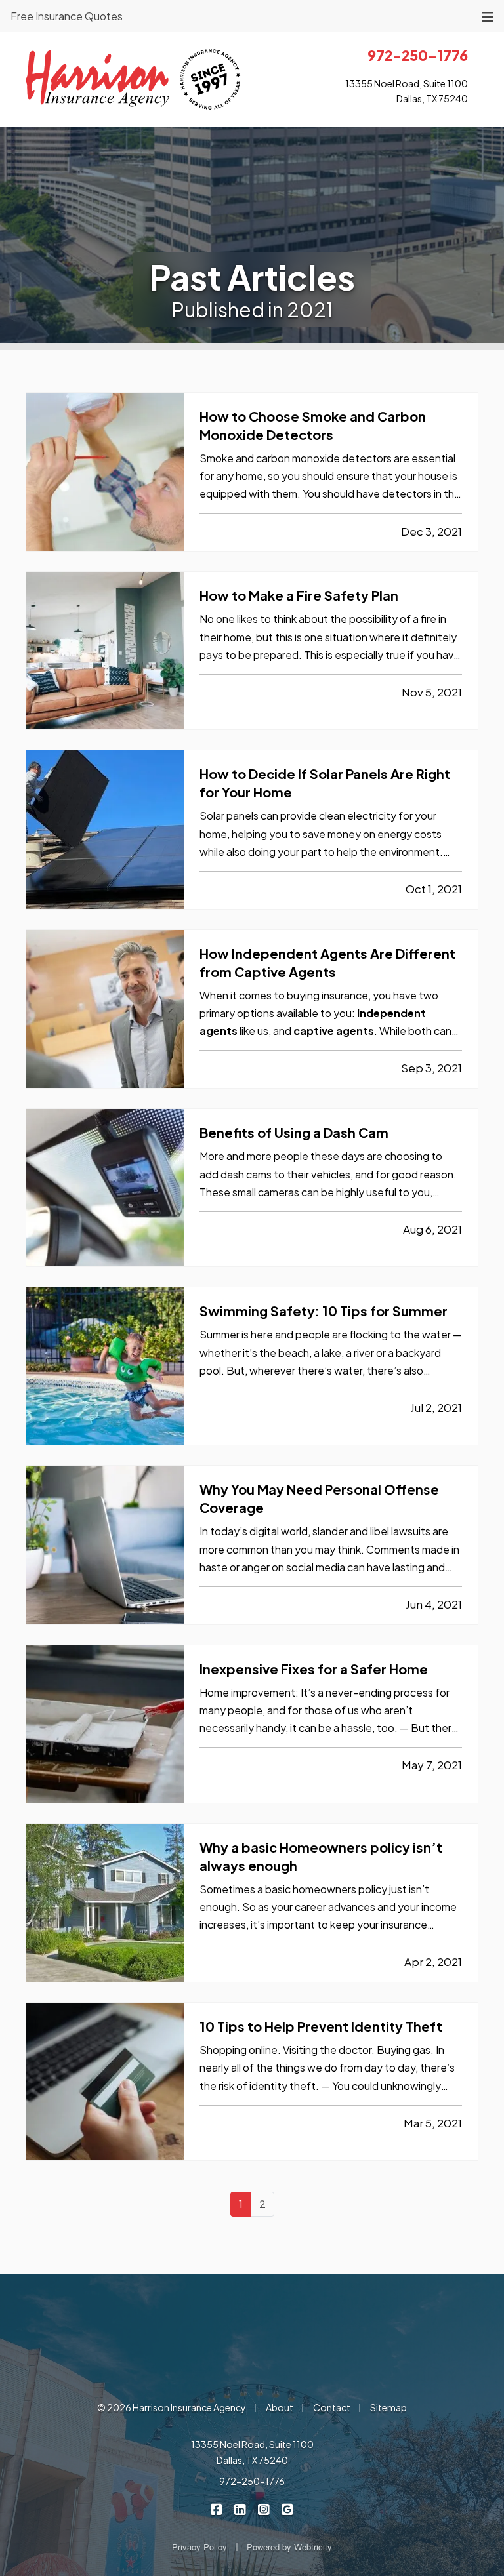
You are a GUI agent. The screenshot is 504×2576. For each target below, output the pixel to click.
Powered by (289, 2547)
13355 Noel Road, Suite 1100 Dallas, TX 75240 (252, 2452)
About (280, 2407)
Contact (332, 2407)
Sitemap (388, 2407)
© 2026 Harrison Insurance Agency (172, 2407)
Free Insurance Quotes (67, 16)
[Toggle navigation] (488, 15)
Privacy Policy (199, 2547)
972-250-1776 (252, 2481)
